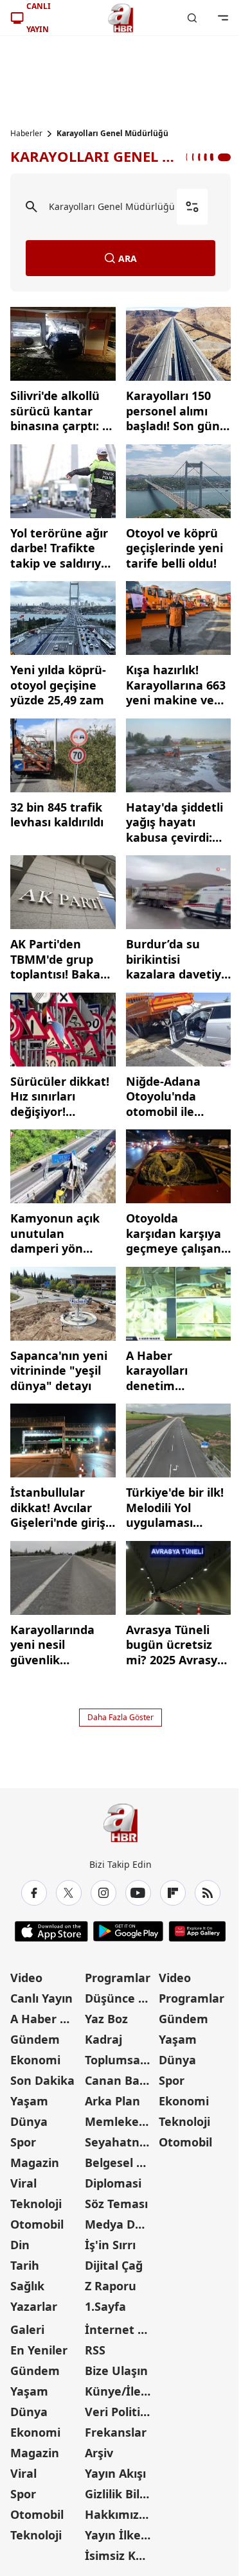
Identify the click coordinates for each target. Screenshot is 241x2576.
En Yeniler (39, 2350)
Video (26, 1978)
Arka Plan (112, 2101)
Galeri (27, 2329)
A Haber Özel (46, 2019)
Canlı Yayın (41, 1998)
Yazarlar (34, 2306)
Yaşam (29, 2101)
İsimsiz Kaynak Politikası (121, 2555)
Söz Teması (116, 2204)
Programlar (118, 1978)
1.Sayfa (105, 2306)
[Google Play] (128, 1931)
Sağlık (27, 2286)
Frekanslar (116, 2432)
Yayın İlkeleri (121, 2535)
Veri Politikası (121, 2412)
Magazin (35, 2163)
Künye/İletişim (121, 2391)
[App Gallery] (197, 1931)
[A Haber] (121, 18)
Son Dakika (42, 2080)
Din (20, 2245)
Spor (23, 2142)
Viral (23, 2183)
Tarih (25, 2265)
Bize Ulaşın (116, 2371)
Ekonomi (35, 2060)
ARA (128, 258)
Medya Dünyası (121, 2224)
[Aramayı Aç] (192, 18)
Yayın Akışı (115, 2473)
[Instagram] (103, 1893)
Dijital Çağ (114, 2265)
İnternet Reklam (121, 2329)
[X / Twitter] (69, 1893)
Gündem (35, 2039)
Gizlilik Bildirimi (121, 2494)
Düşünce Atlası (121, 1998)
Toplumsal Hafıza (121, 2060)
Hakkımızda (119, 2514)
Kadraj (103, 2039)
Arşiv (99, 2453)
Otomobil (37, 2224)
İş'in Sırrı (110, 2245)
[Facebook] (34, 1893)
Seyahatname (121, 2142)
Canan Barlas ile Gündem (121, 2080)
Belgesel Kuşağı (121, 2163)
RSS (95, 2350)
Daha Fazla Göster (121, 1717)
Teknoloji (36, 2204)
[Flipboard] (173, 1893)
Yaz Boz (106, 2019)
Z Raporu (111, 2286)
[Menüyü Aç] (223, 18)
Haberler (26, 134)
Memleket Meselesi (121, 2121)
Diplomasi (113, 2183)
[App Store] (51, 1931)
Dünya (29, 2121)
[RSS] (208, 1893)
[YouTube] (138, 1893)
